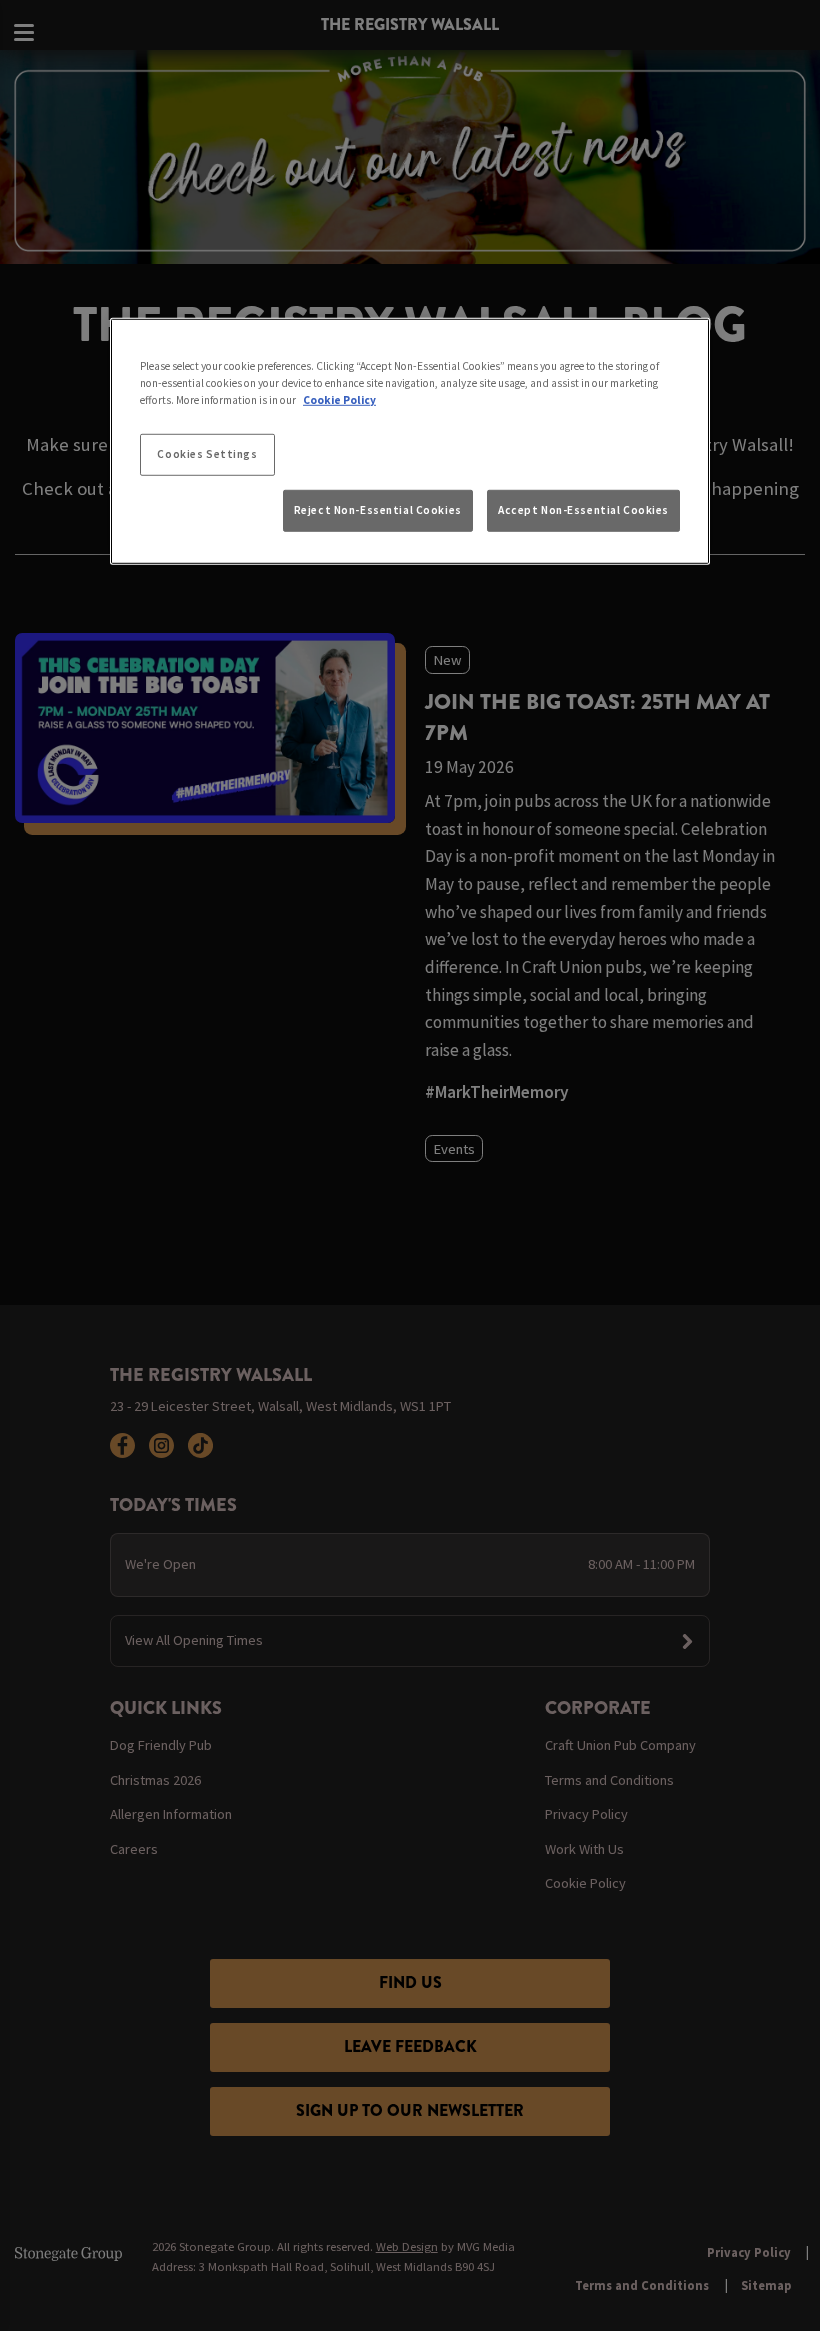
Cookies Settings (207, 454)
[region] (410, 441)
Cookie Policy (339, 400)
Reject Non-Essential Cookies (378, 510)
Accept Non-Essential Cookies (583, 510)
